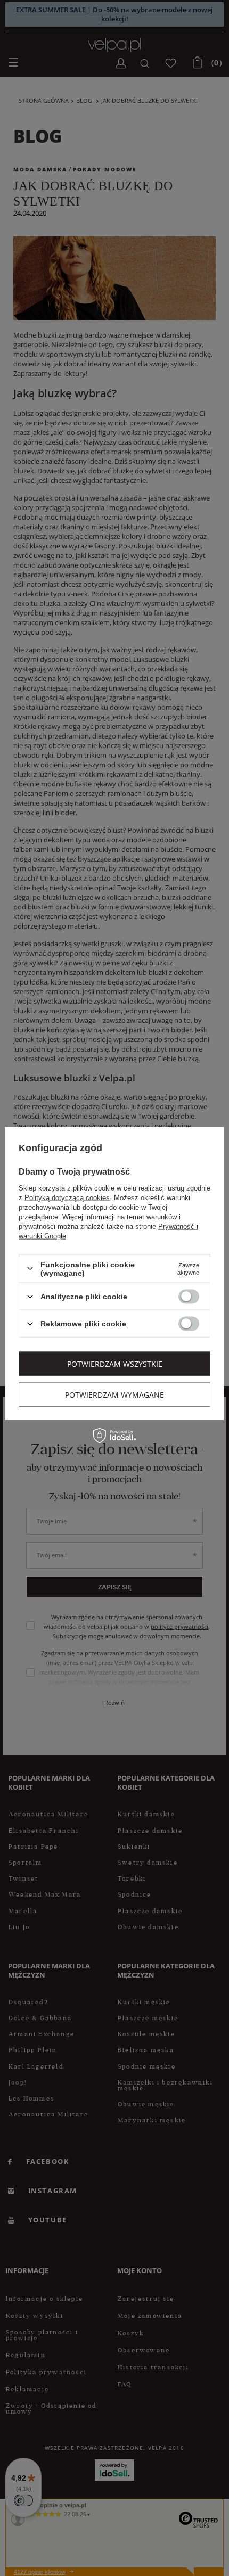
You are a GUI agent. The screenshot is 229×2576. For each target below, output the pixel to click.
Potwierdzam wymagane (114, 1394)
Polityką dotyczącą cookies (67, 1197)
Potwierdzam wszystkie (115, 1363)
